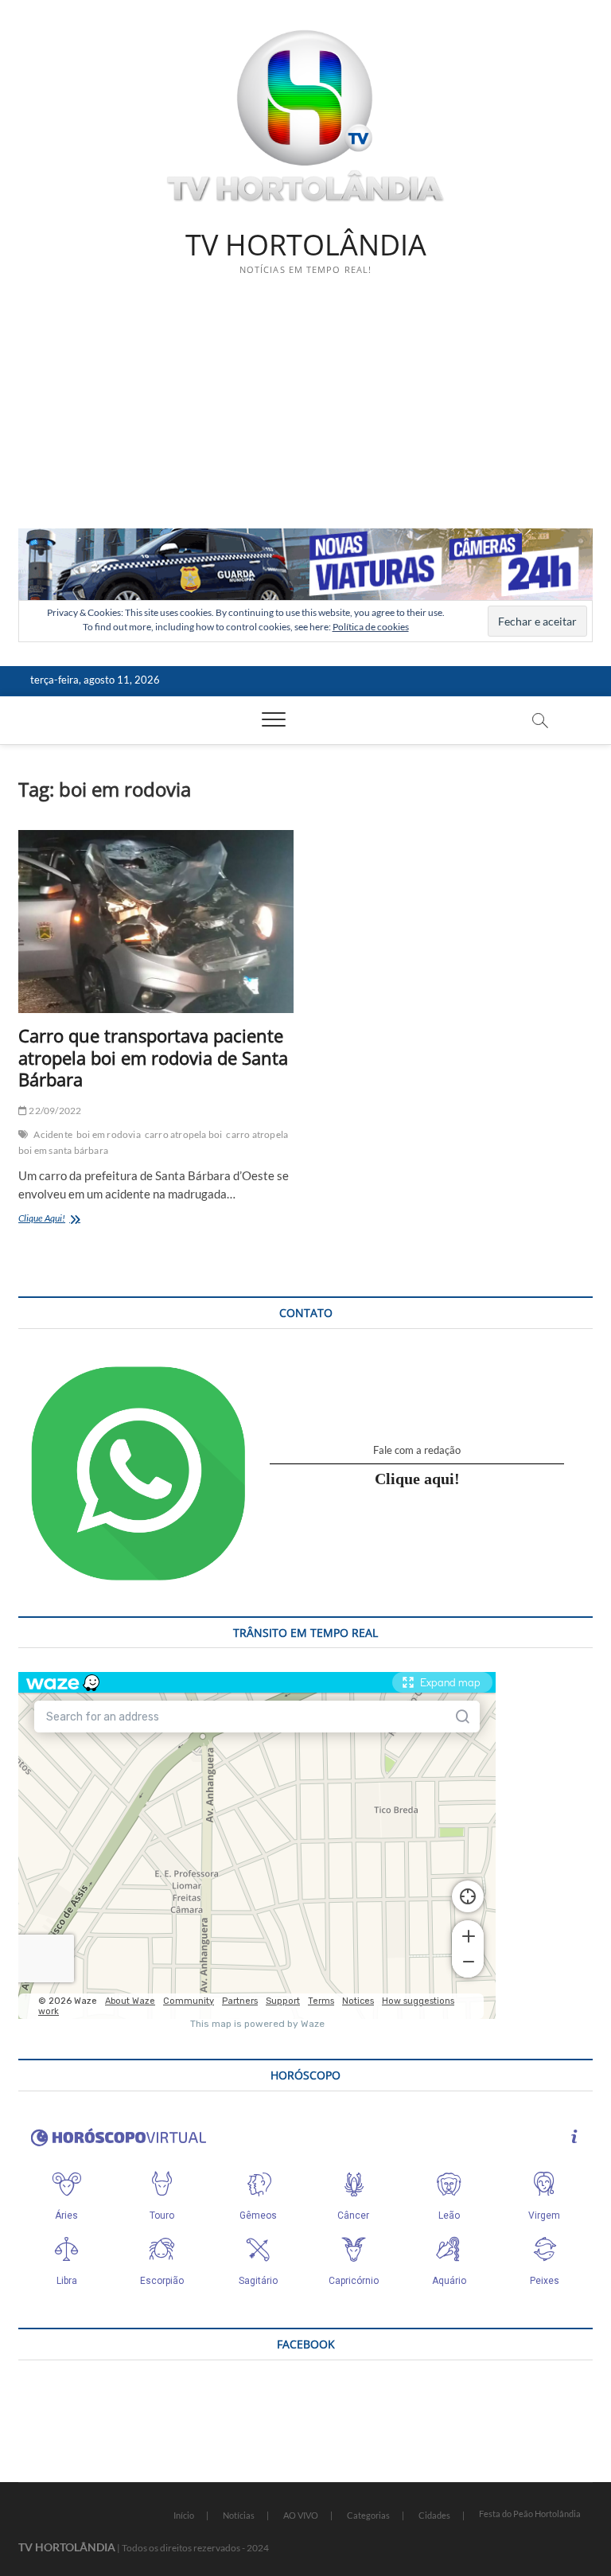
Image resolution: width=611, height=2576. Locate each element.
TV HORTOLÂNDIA (306, 245)
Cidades (434, 2515)
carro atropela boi (184, 1134)
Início (184, 2515)
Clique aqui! (417, 1479)
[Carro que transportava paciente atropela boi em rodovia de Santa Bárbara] (156, 922)
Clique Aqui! (66, 1220)
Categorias (368, 2515)
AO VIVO (301, 2515)
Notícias (239, 2515)
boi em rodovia (109, 1134)
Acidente (53, 1134)
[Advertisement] (305, 409)
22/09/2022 (54, 1111)
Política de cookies (371, 627)
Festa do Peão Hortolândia (530, 2514)
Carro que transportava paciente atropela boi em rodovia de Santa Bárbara (153, 1058)
